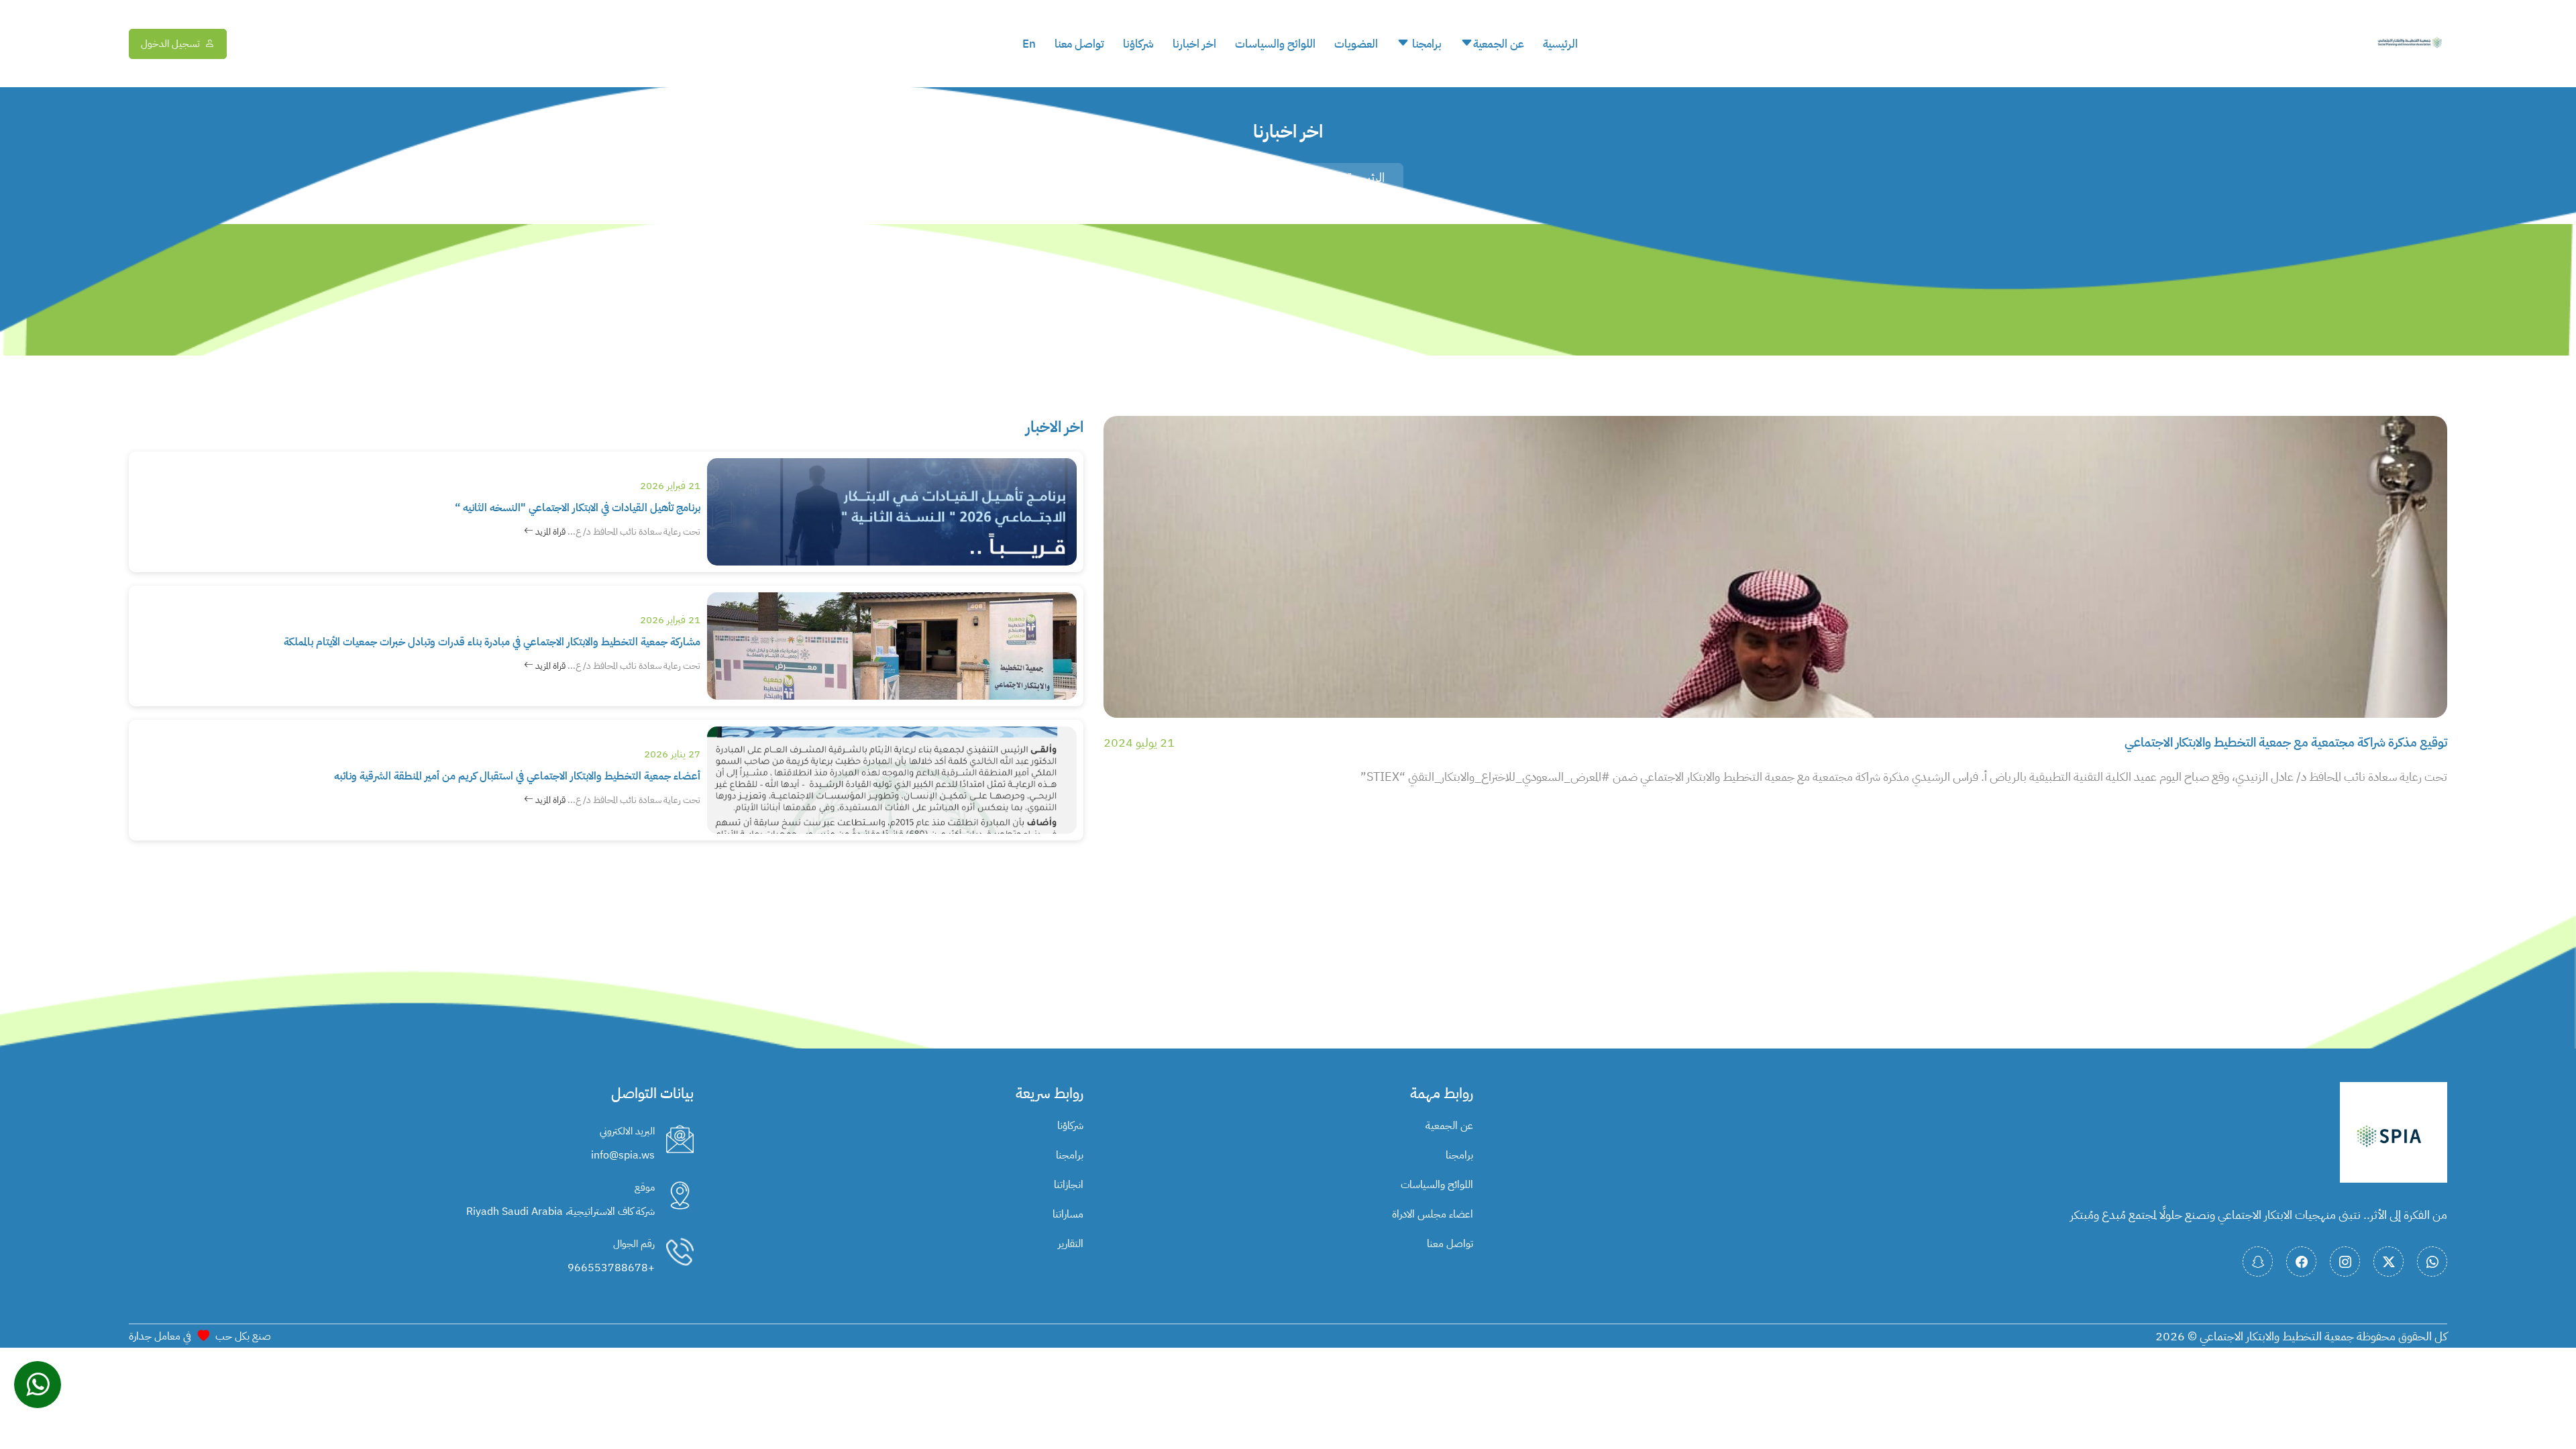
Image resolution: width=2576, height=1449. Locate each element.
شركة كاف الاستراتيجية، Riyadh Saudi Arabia (560, 1212)
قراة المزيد (549, 532)
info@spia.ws (623, 1155)
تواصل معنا (1079, 44)
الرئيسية (1560, 44)
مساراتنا (1068, 1214)
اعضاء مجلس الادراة (1433, 1214)
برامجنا (1426, 44)
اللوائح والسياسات (1275, 44)
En (1029, 44)
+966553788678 (611, 1268)
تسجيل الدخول (170, 44)
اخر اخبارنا (1194, 44)
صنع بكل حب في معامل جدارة (200, 1336)
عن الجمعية (1499, 44)
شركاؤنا (1138, 44)
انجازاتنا (1069, 1185)
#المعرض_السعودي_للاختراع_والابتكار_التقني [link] (1509, 776)
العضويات (1356, 44)
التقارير (1071, 1244)
